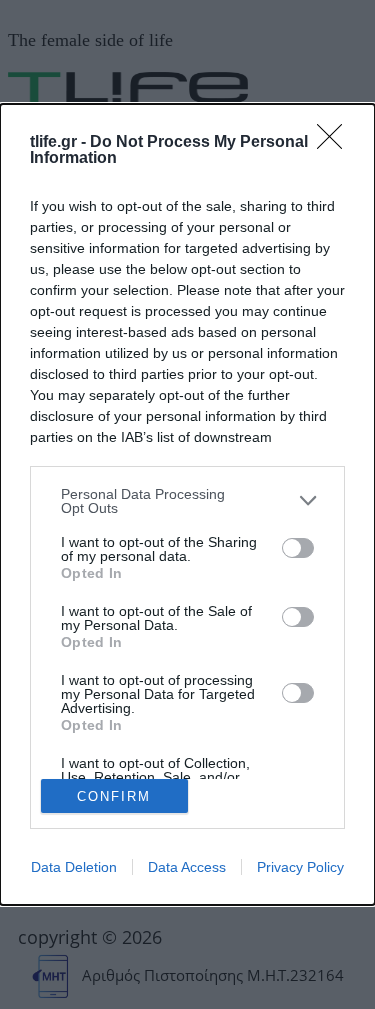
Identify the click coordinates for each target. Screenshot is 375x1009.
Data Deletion (74, 867)
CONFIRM (114, 796)
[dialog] (187, 505)
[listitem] (187, 501)
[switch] (298, 548)
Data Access (187, 867)
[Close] (336, 143)
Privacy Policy (300, 867)
